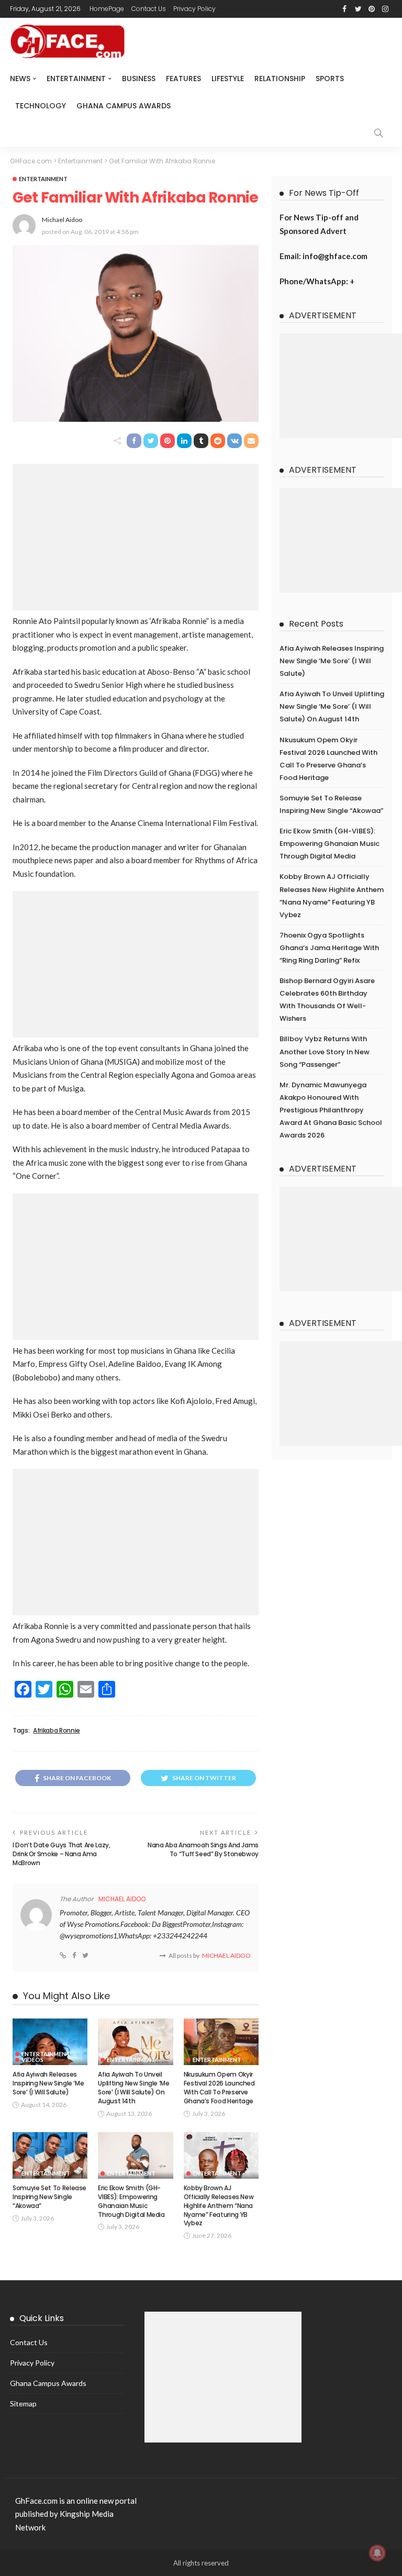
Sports (330, 79)
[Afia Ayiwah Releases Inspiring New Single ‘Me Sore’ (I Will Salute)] (50, 2042)
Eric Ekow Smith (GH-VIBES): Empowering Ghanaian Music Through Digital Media (131, 2201)
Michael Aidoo (62, 220)
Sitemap (23, 2404)
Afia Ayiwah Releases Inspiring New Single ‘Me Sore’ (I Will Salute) (48, 2083)
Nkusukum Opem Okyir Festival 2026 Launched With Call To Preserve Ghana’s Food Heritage (219, 2087)
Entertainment (76, 79)
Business (139, 79)
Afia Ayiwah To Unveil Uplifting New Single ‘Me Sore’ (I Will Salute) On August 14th (133, 2087)
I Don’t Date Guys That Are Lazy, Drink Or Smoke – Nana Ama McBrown (61, 1854)
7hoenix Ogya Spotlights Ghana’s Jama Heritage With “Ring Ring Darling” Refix (329, 948)
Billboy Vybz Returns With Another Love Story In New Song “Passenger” (325, 1051)
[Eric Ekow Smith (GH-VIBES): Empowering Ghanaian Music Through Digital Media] (135, 2156)
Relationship (280, 79)
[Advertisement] (136, 537)
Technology (41, 106)
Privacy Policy (194, 9)
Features (183, 79)
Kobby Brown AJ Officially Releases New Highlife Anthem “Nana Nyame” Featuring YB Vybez (219, 2205)
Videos (32, 2060)
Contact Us (149, 9)
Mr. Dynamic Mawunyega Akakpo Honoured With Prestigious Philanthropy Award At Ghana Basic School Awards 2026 (331, 1110)
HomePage (107, 9)
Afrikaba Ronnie (57, 1731)
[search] (378, 133)
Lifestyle (228, 79)
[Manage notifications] (377, 2553)
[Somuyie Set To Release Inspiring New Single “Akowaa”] (50, 2156)
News (20, 79)
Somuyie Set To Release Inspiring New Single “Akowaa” (49, 2197)
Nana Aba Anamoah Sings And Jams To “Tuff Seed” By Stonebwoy (203, 1849)
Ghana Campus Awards (124, 106)
